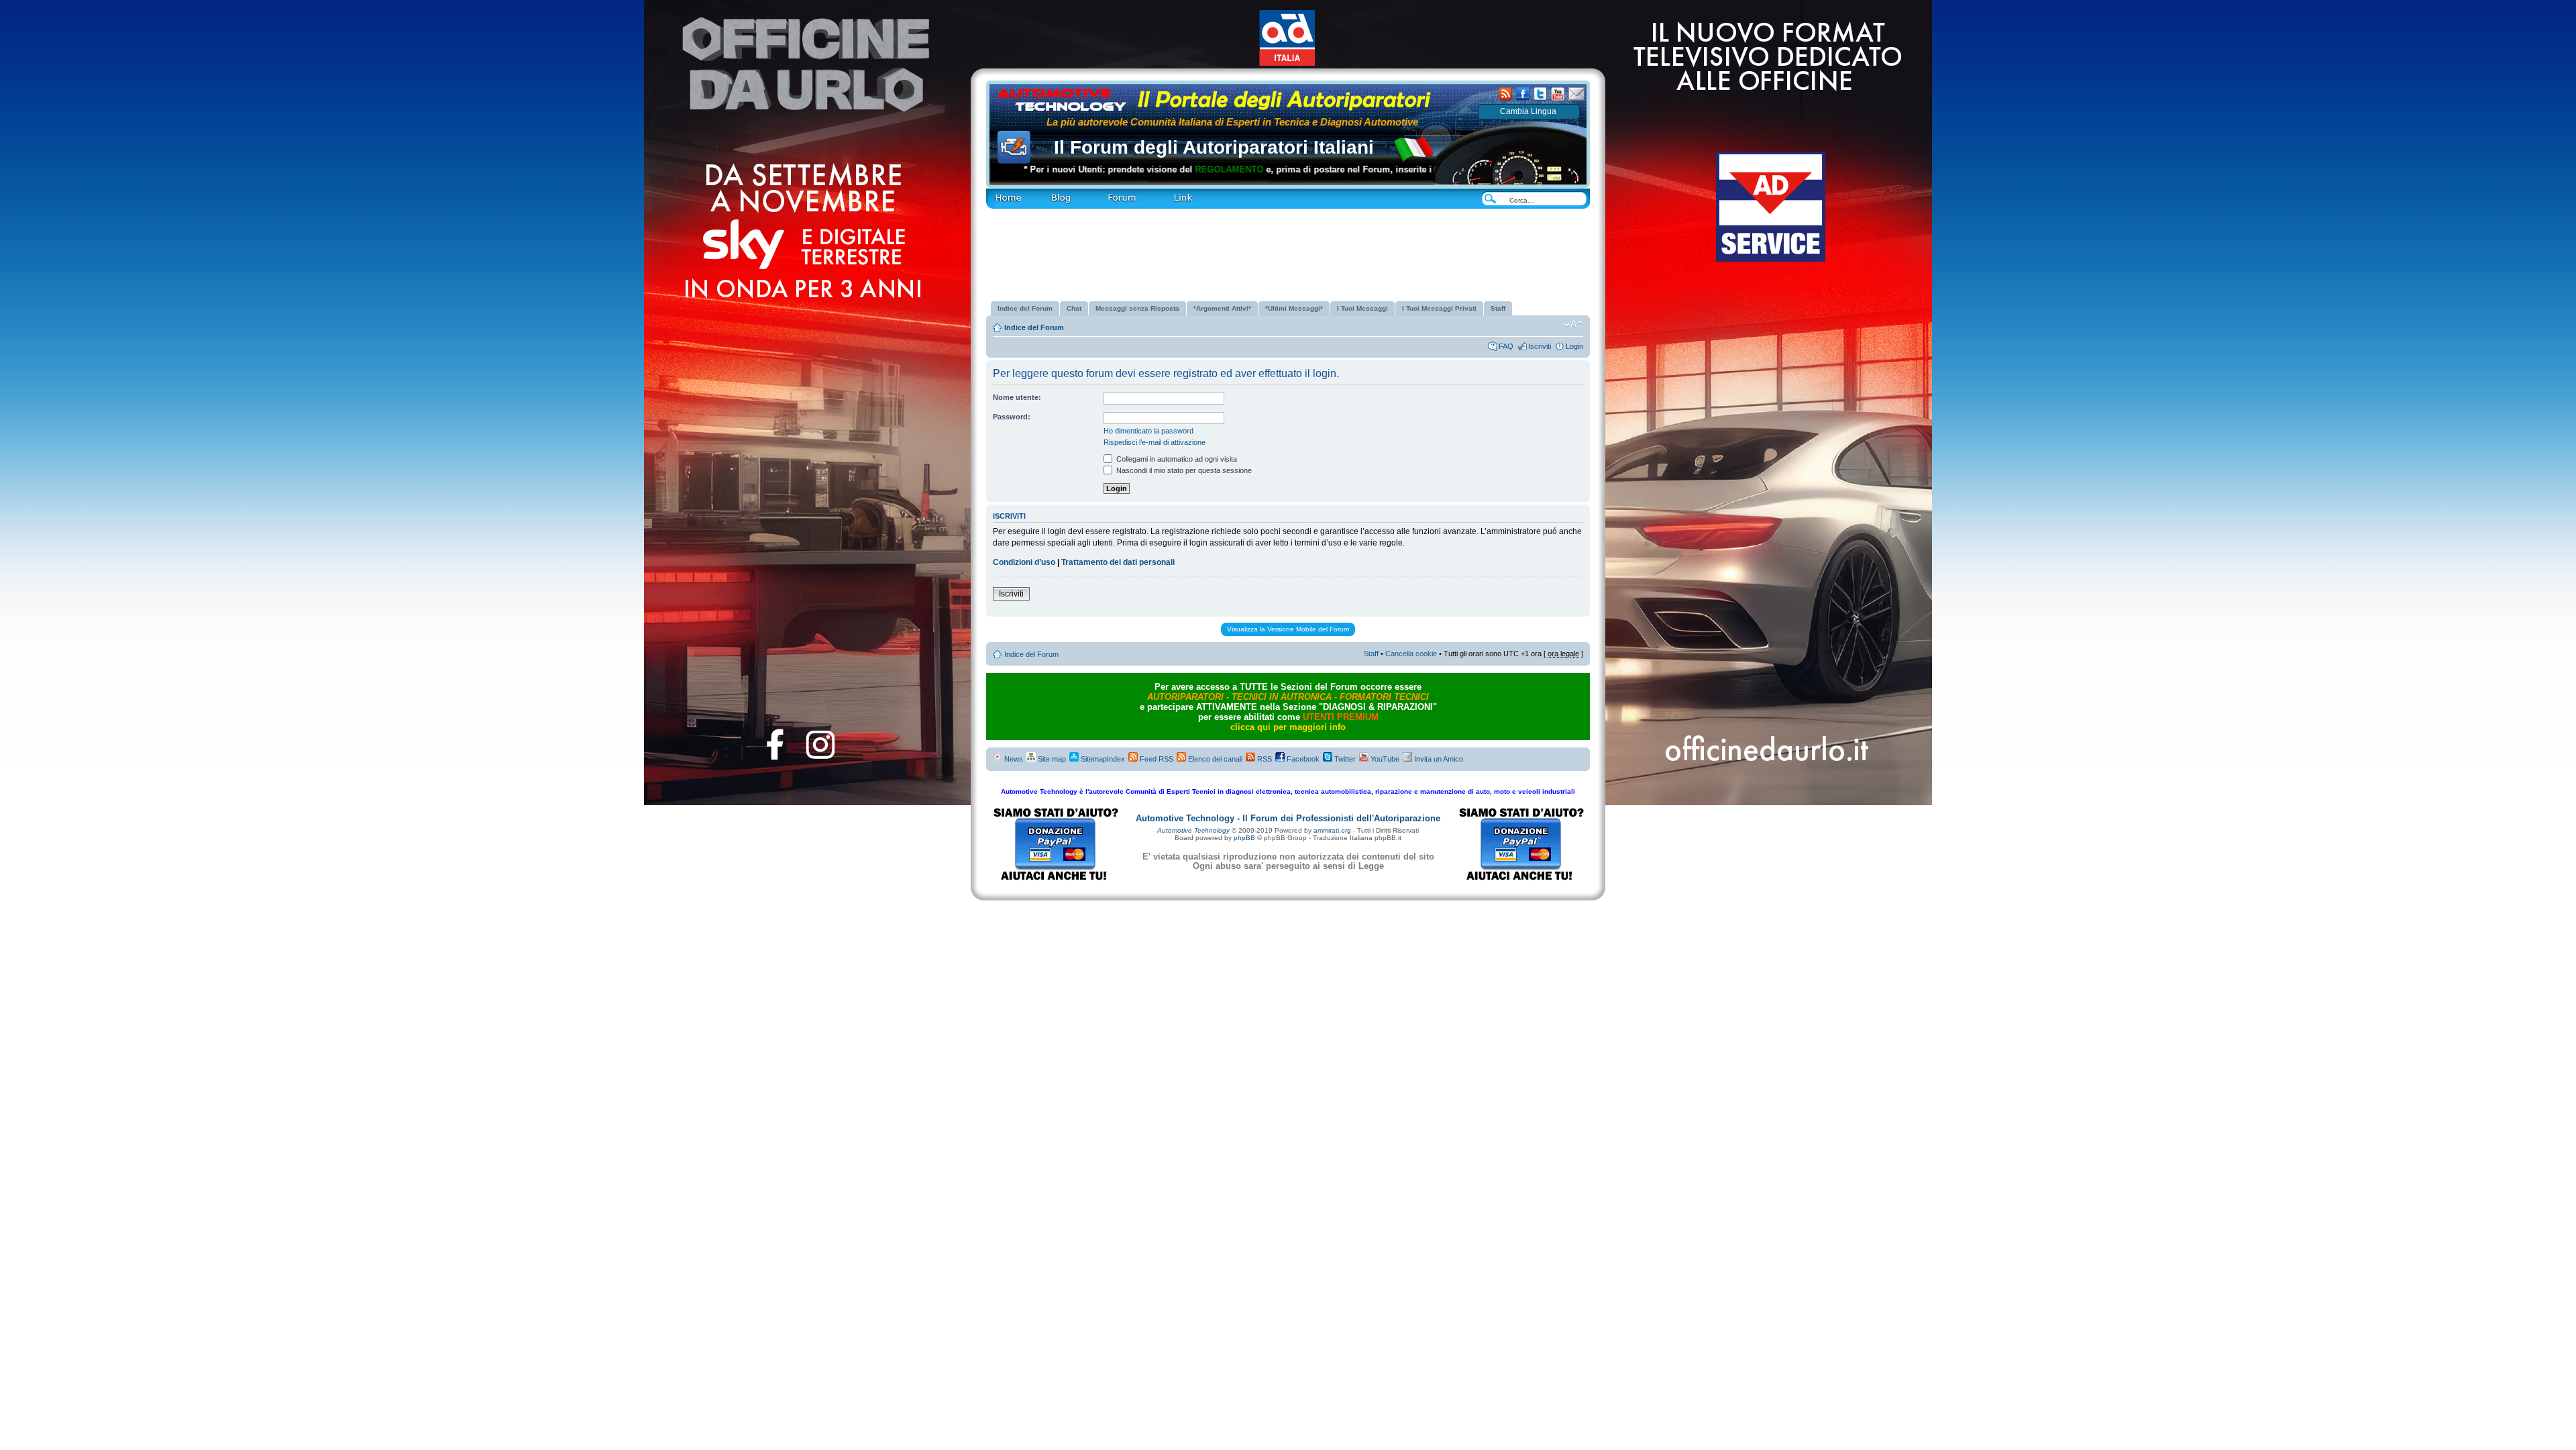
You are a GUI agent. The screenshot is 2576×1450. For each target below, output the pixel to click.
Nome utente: (1017, 397)
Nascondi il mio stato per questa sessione (1183, 470)
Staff (1371, 654)
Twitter (1344, 759)
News (1013, 759)
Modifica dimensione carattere (1573, 325)
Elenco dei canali (1214, 759)
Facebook (1302, 759)
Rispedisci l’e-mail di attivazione (1155, 442)
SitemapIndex (1102, 759)
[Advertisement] (1288, 250)
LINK (1160, 192)
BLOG (1040, 192)
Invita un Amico (1438, 759)
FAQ (1506, 346)
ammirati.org (1332, 830)
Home (995, 192)
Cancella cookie (1411, 654)
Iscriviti (1540, 346)
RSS (1264, 759)
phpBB (1244, 838)
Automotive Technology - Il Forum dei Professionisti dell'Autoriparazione (1288, 818)
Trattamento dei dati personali (1118, 562)
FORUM (1104, 192)
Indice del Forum (1034, 327)
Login (1574, 346)
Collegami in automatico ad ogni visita (1176, 459)
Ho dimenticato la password (1148, 431)
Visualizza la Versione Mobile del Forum (1288, 629)
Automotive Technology (1193, 830)
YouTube (1384, 759)
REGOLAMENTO (1166, 169)
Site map (1051, 759)
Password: (1012, 417)
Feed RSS (1156, 759)
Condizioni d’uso (1024, 562)
